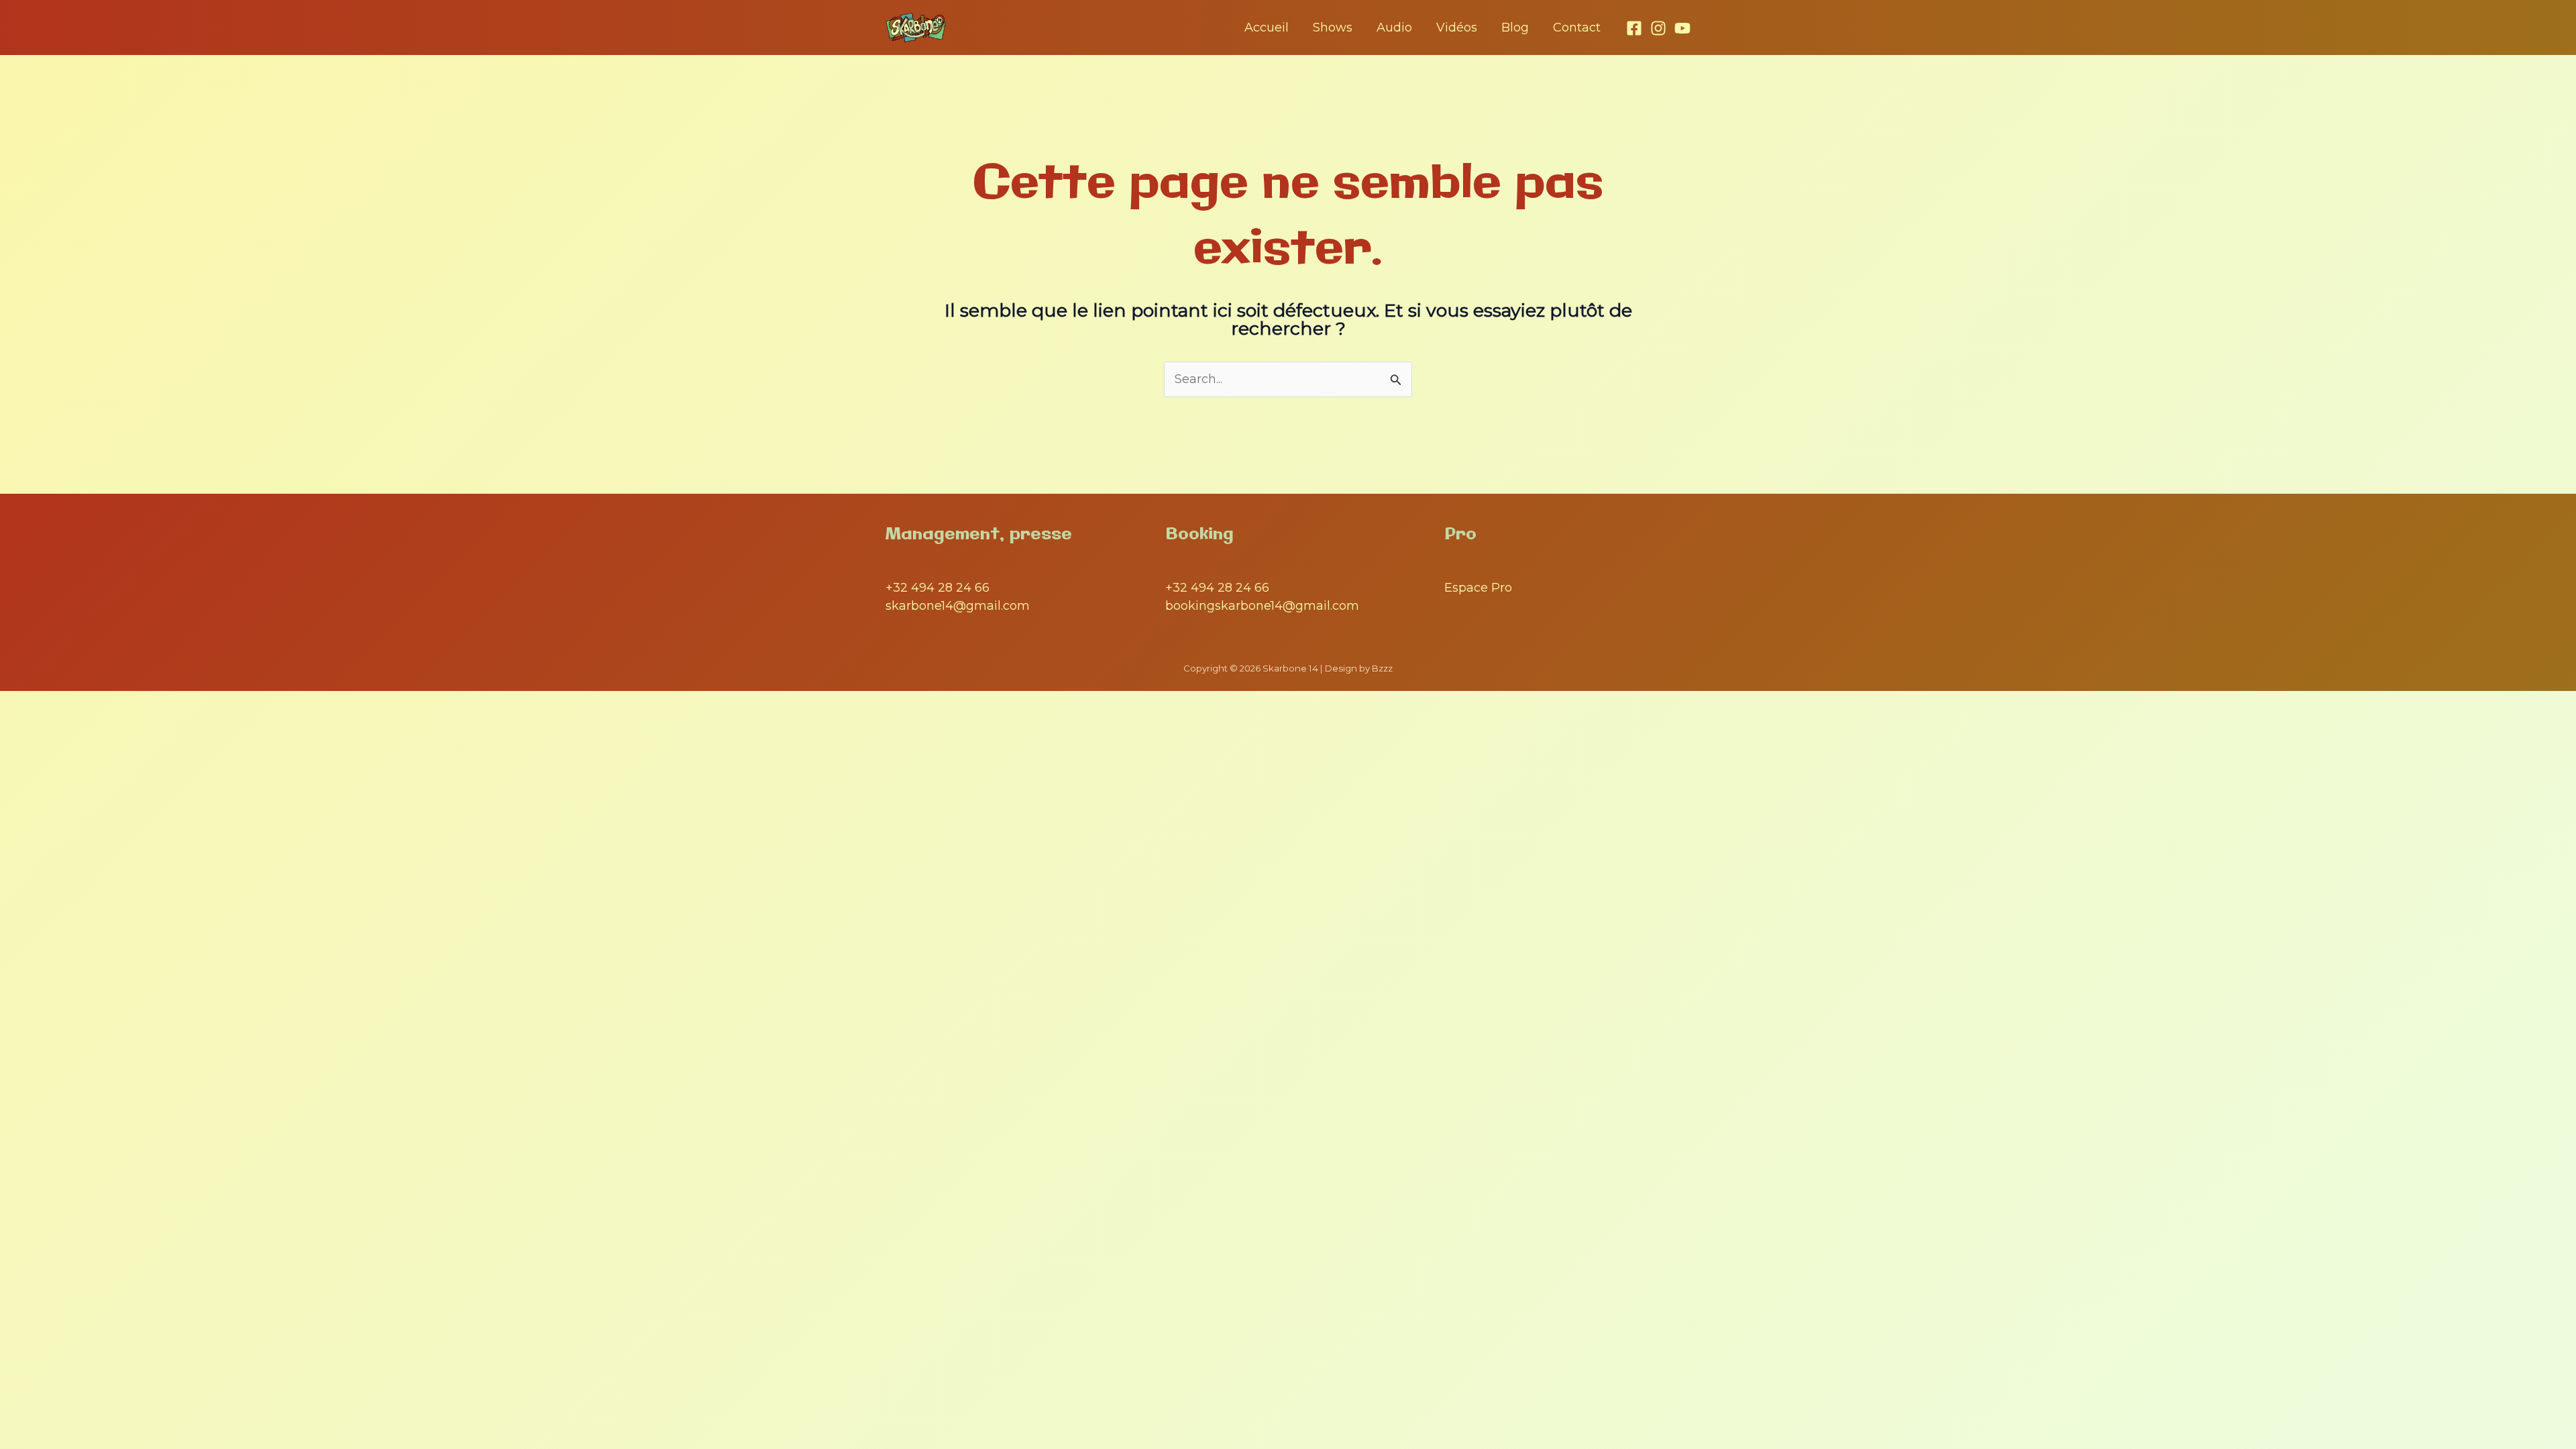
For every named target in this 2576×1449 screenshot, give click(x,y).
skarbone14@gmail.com (958, 606)
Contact (1577, 28)
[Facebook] (1634, 28)
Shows (1333, 28)
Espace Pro (1478, 588)
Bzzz (1382, 668)
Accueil (1267, 28)
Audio (1394, 28)
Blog (1515, 28)
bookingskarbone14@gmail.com (1262, 606)
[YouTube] (1682, 28)
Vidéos (1457, 28)
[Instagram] (1658, 28)
